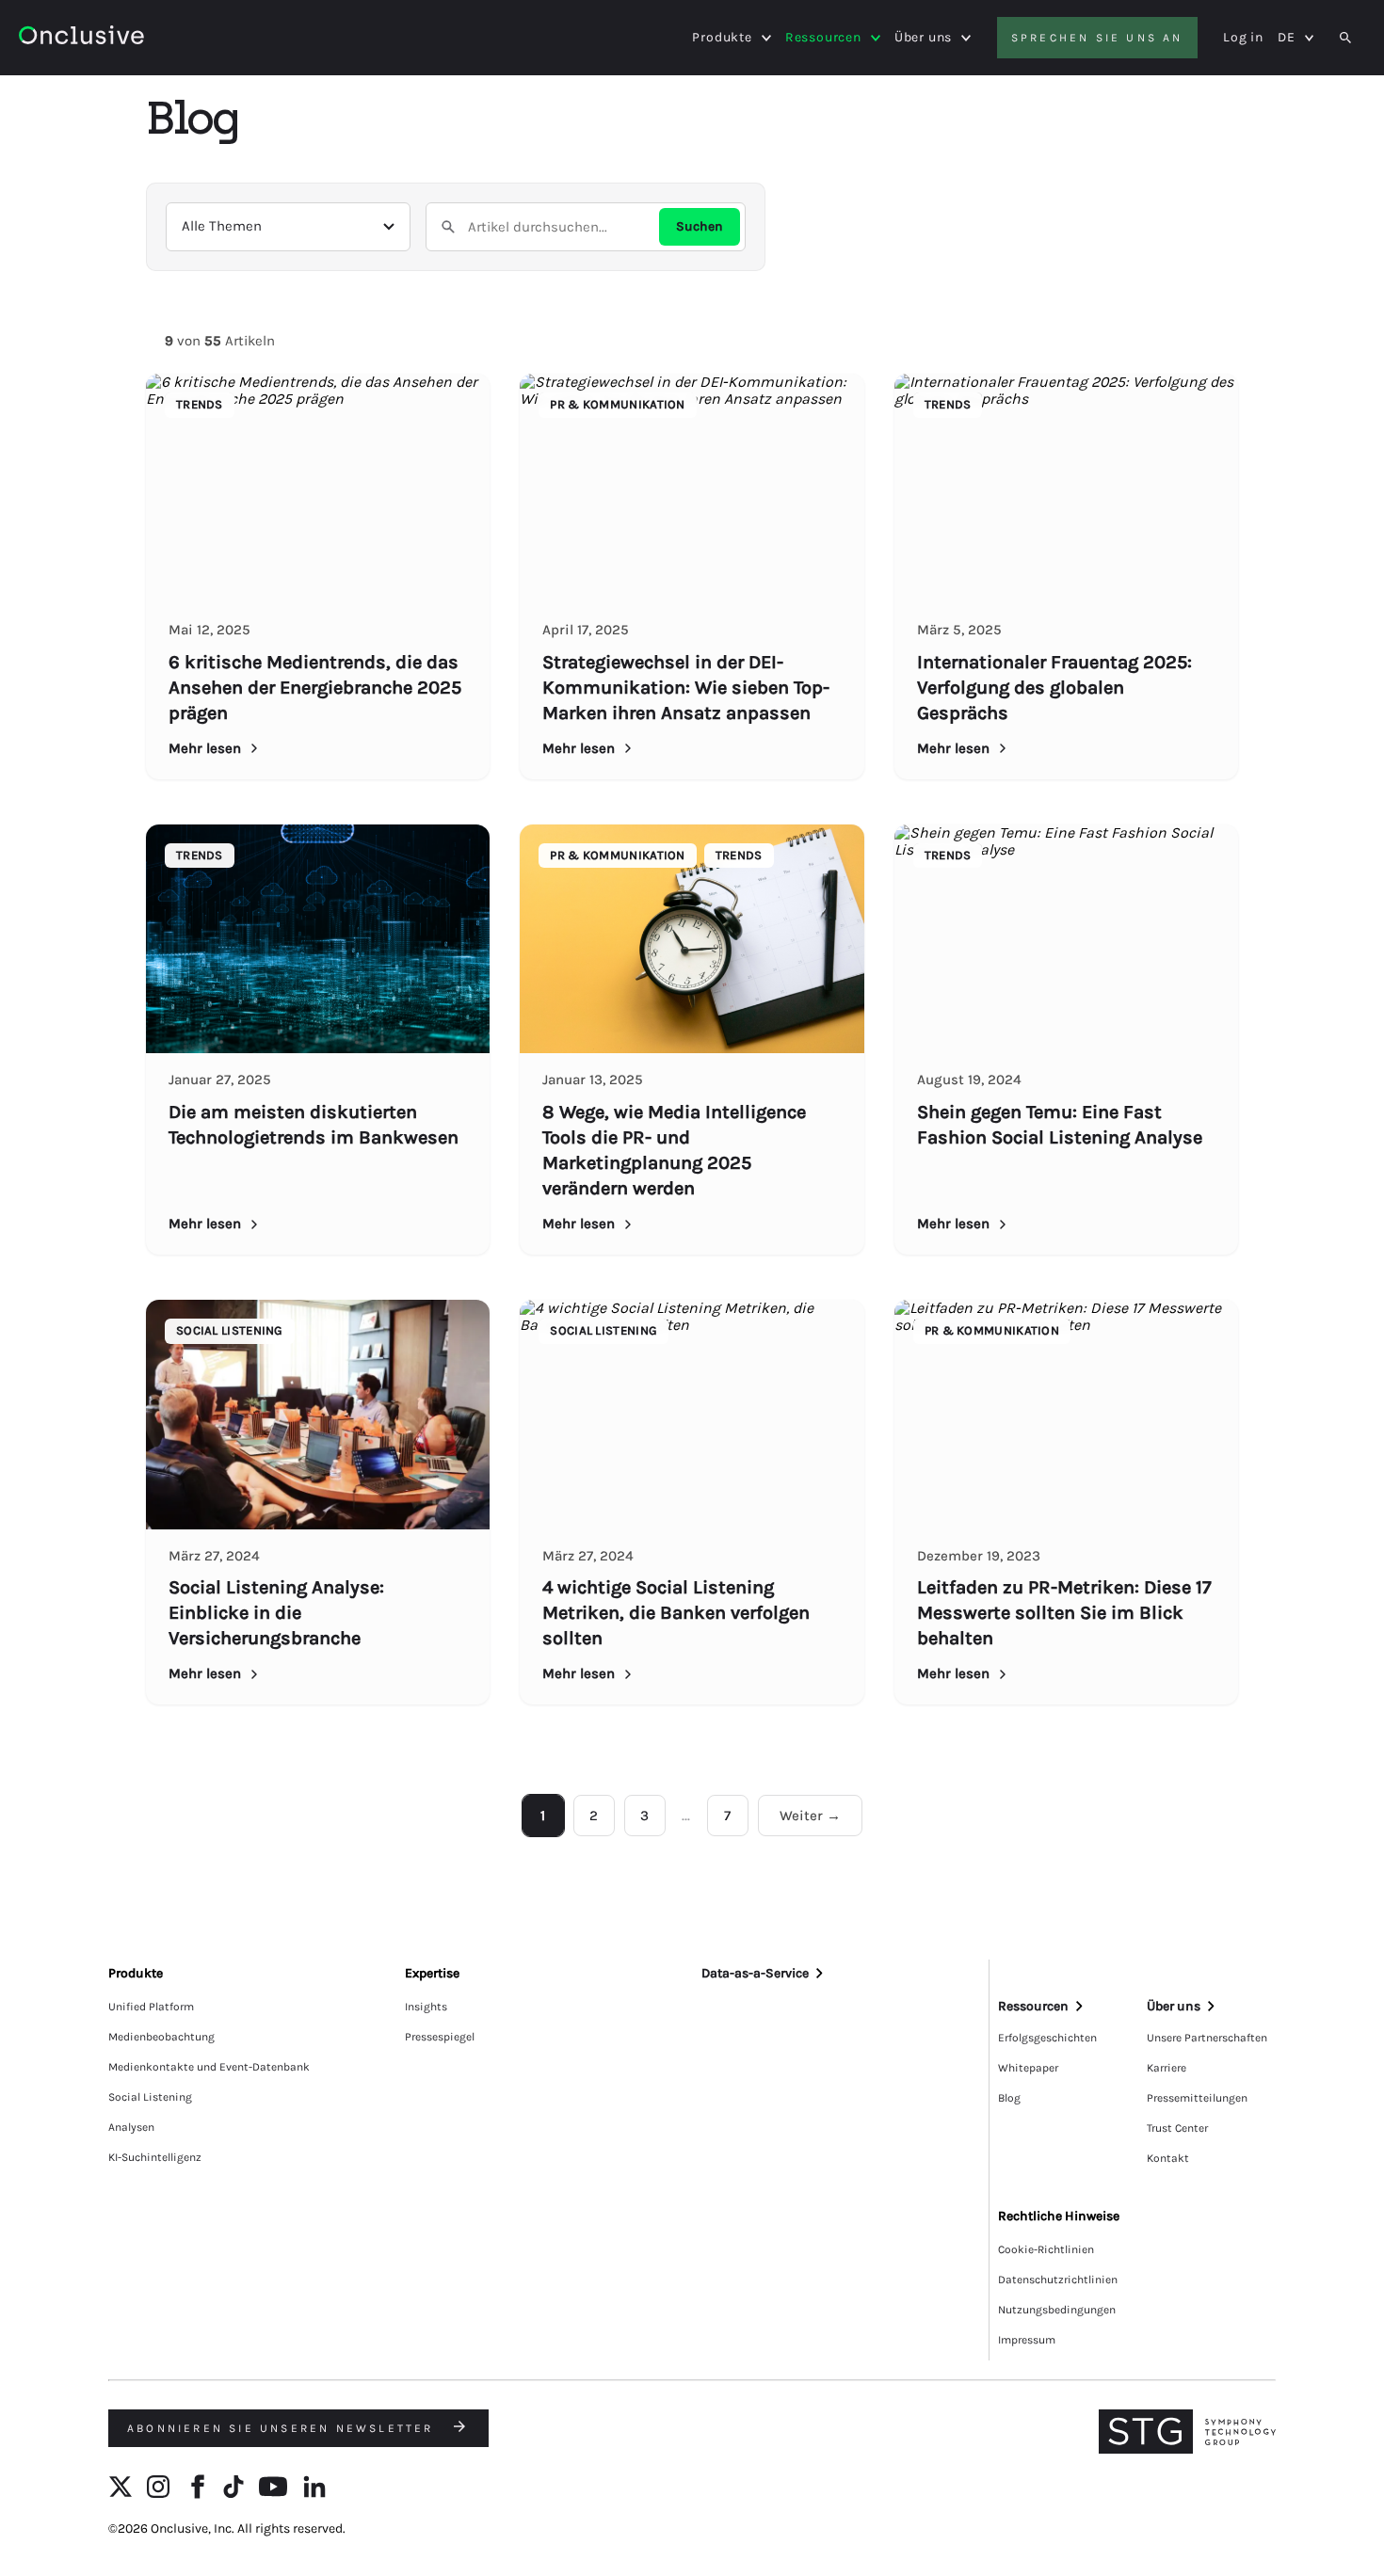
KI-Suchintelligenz (155, 2157)
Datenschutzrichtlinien (1058, 2280)
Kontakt (1168, 2158)
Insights (426, 2007)
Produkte (722, 38)
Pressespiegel (440, 2037)
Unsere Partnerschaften (1207, 2038)
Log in (1243, 37)
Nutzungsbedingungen (1057, 2310)
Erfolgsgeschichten (1047, 2038)
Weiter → (810, 1816)
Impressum (1027, 2340)
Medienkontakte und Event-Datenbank (209, 2067)
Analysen (131, 2127)
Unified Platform (151, 2007)
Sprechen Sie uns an (1097, 38)
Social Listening (150, 2097)
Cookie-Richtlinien (1046, 2249)
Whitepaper (1028, 2068)
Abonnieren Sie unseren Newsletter (283, 2428)
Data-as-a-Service (755, 1973)
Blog (1009, 2098)
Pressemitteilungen (1197, 2098)
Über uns (923, 38)
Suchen (700, 226)
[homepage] (133, 38)
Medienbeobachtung (161, 2037)
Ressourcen (823, 38)
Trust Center (1177, 2128)
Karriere (1167, 2068)
